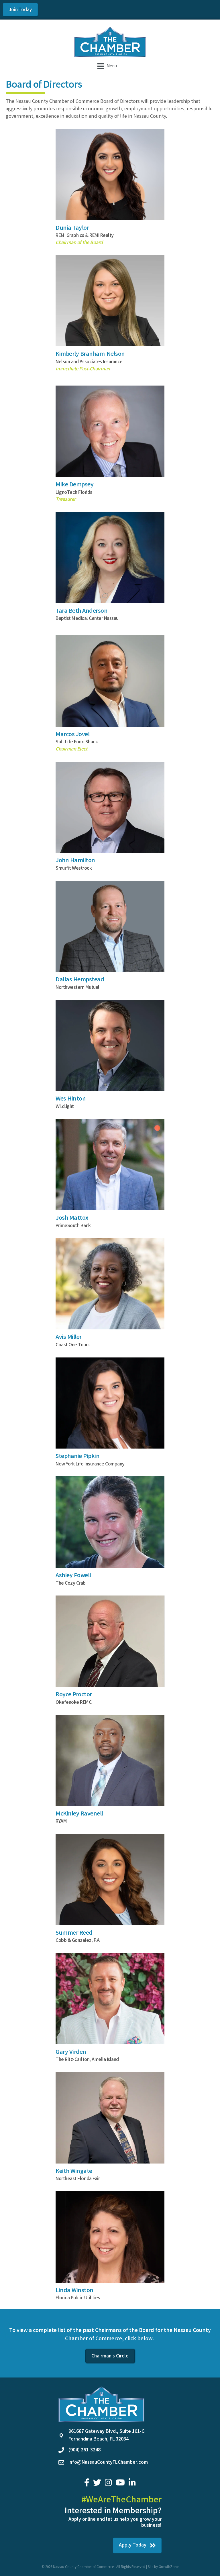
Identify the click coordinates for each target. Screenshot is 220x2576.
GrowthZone (169, 2567)
